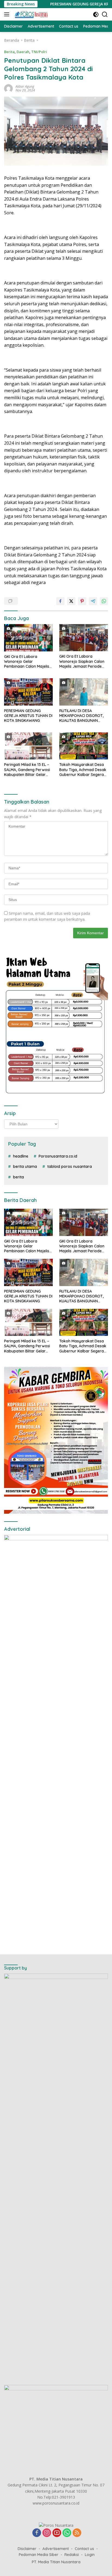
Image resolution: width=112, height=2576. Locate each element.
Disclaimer (27, 2549)
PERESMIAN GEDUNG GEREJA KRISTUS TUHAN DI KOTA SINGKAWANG (28, 716)
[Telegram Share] (93, 601)
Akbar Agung (25, 86)
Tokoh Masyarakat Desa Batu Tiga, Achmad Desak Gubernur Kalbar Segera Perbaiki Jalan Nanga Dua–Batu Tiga (83, 770)
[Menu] (8, 14)
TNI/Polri (39, 52)
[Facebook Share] (60, 601)
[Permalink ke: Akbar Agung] (8, 88)
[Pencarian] (105, 14)
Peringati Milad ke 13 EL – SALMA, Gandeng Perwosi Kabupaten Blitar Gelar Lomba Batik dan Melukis (27, 770)
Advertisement (56, 2549)
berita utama (25, 1166)
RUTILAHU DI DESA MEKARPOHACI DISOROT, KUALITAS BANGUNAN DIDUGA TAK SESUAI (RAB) (83, 716)
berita (18, 1177)
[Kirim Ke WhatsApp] (104, 601)
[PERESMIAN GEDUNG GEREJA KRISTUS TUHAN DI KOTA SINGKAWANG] (28, 692)
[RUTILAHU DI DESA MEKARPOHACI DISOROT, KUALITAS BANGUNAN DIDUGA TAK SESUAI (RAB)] (84, 692)
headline (21, 1156)
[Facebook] (37, 2533)
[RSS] (77, 2533)
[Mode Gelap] (96, 14)
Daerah (23, 52)
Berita (9, 52)
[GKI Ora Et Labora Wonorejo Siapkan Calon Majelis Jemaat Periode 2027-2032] (84, 638)
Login (90, 2555)
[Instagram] (47, 2533)
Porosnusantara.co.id (58, 1156)
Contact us (84, 2549)
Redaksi (72, 2555)
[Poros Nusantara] (31, 14)
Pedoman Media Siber (39, 2555)
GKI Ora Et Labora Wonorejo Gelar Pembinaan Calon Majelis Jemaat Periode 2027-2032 (27, 662)
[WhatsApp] (67, 2533)
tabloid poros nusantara (70, 1166)
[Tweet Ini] (71, 601)
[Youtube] (57, 2533)
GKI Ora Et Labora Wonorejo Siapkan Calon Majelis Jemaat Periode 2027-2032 (82, 661)
